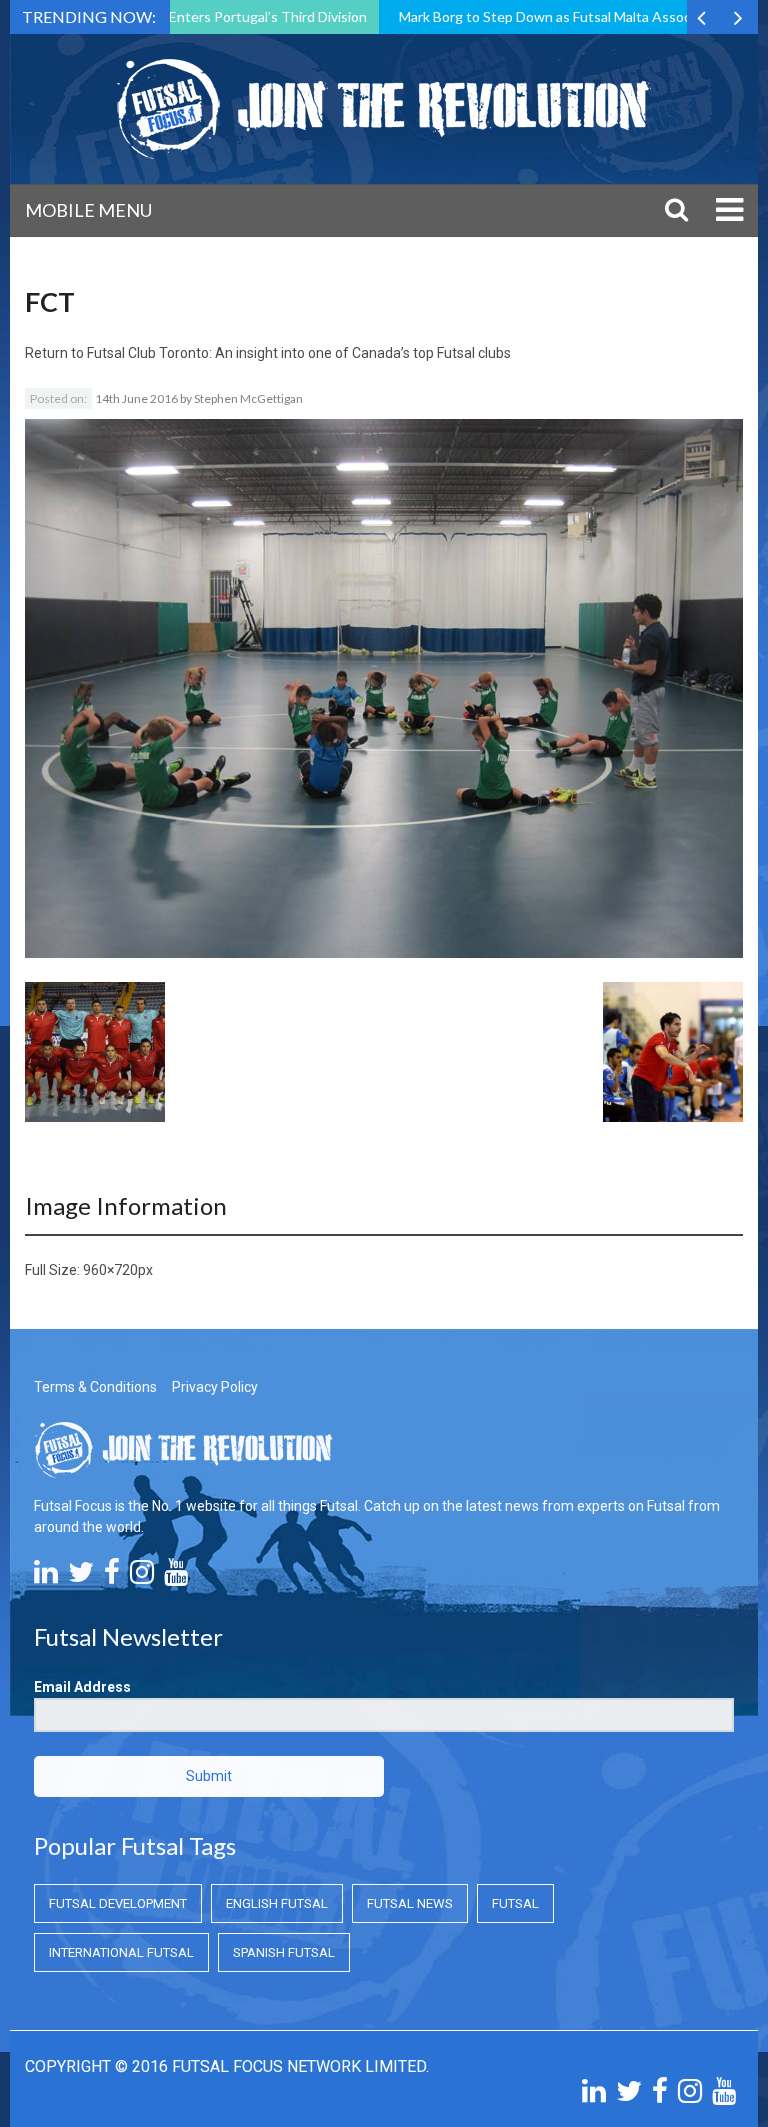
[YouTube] (176, 1577)
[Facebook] (112, 1577)
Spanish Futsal (284, 1952)
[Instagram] (142, 1577)
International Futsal (121, 1952)
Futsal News (410, 1903)
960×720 (110, 1270)
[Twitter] (81, 1577)
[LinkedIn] (46, 1577)
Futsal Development (118, 1903)
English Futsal (277, 1903)
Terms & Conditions (95, 1387)
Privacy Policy (215, 1387)
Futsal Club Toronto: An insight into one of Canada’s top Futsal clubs (299, 353)
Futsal (515, 1903)
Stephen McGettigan (248, 398)
